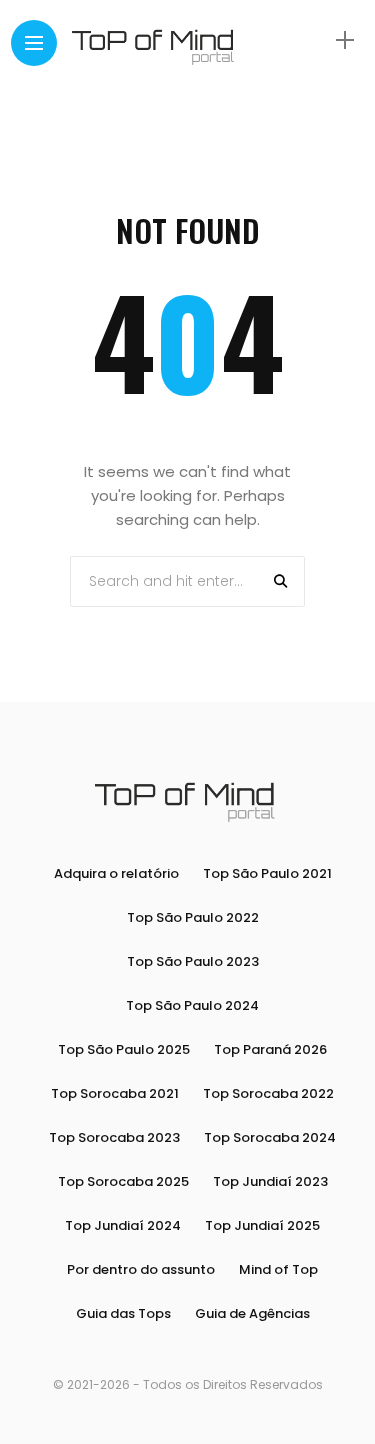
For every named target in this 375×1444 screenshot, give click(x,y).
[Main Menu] (34, 43)
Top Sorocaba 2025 (123, 1181)
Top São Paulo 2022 (193, 917)
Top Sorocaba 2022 (268, 1093)
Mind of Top (278, 1269)
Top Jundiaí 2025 (262, 1225)
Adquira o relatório (116, 873)
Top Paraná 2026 (270, 1049)
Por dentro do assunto (141, 1269)
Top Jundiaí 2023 (270, 1181)
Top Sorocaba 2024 (270, 1137)
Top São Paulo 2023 (193, 961)
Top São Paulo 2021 (267, 873)
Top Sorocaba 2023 (114, 1137)
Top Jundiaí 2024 (123, 1225)
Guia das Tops (123, 1313)
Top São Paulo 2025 (124, 1049)
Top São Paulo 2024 (192, 1005)
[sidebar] (345, 40)
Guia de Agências (252, 1313)
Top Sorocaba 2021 (115, 1093)
